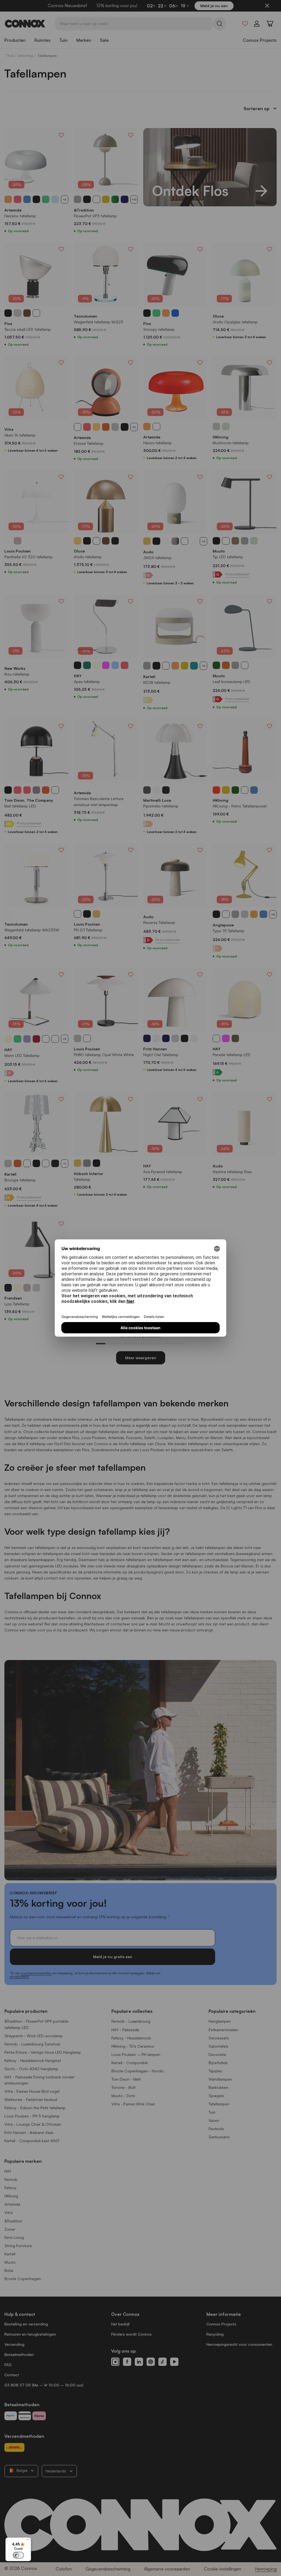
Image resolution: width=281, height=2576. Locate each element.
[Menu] (28, 2541)
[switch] (18, 2555)
